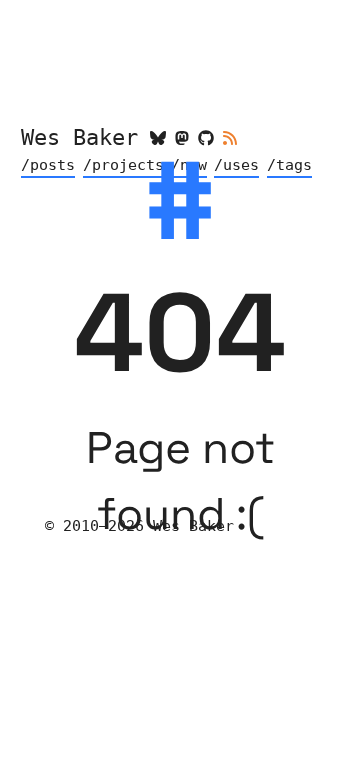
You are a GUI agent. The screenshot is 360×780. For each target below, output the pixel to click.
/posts (48, 164)
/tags (289, 164)
